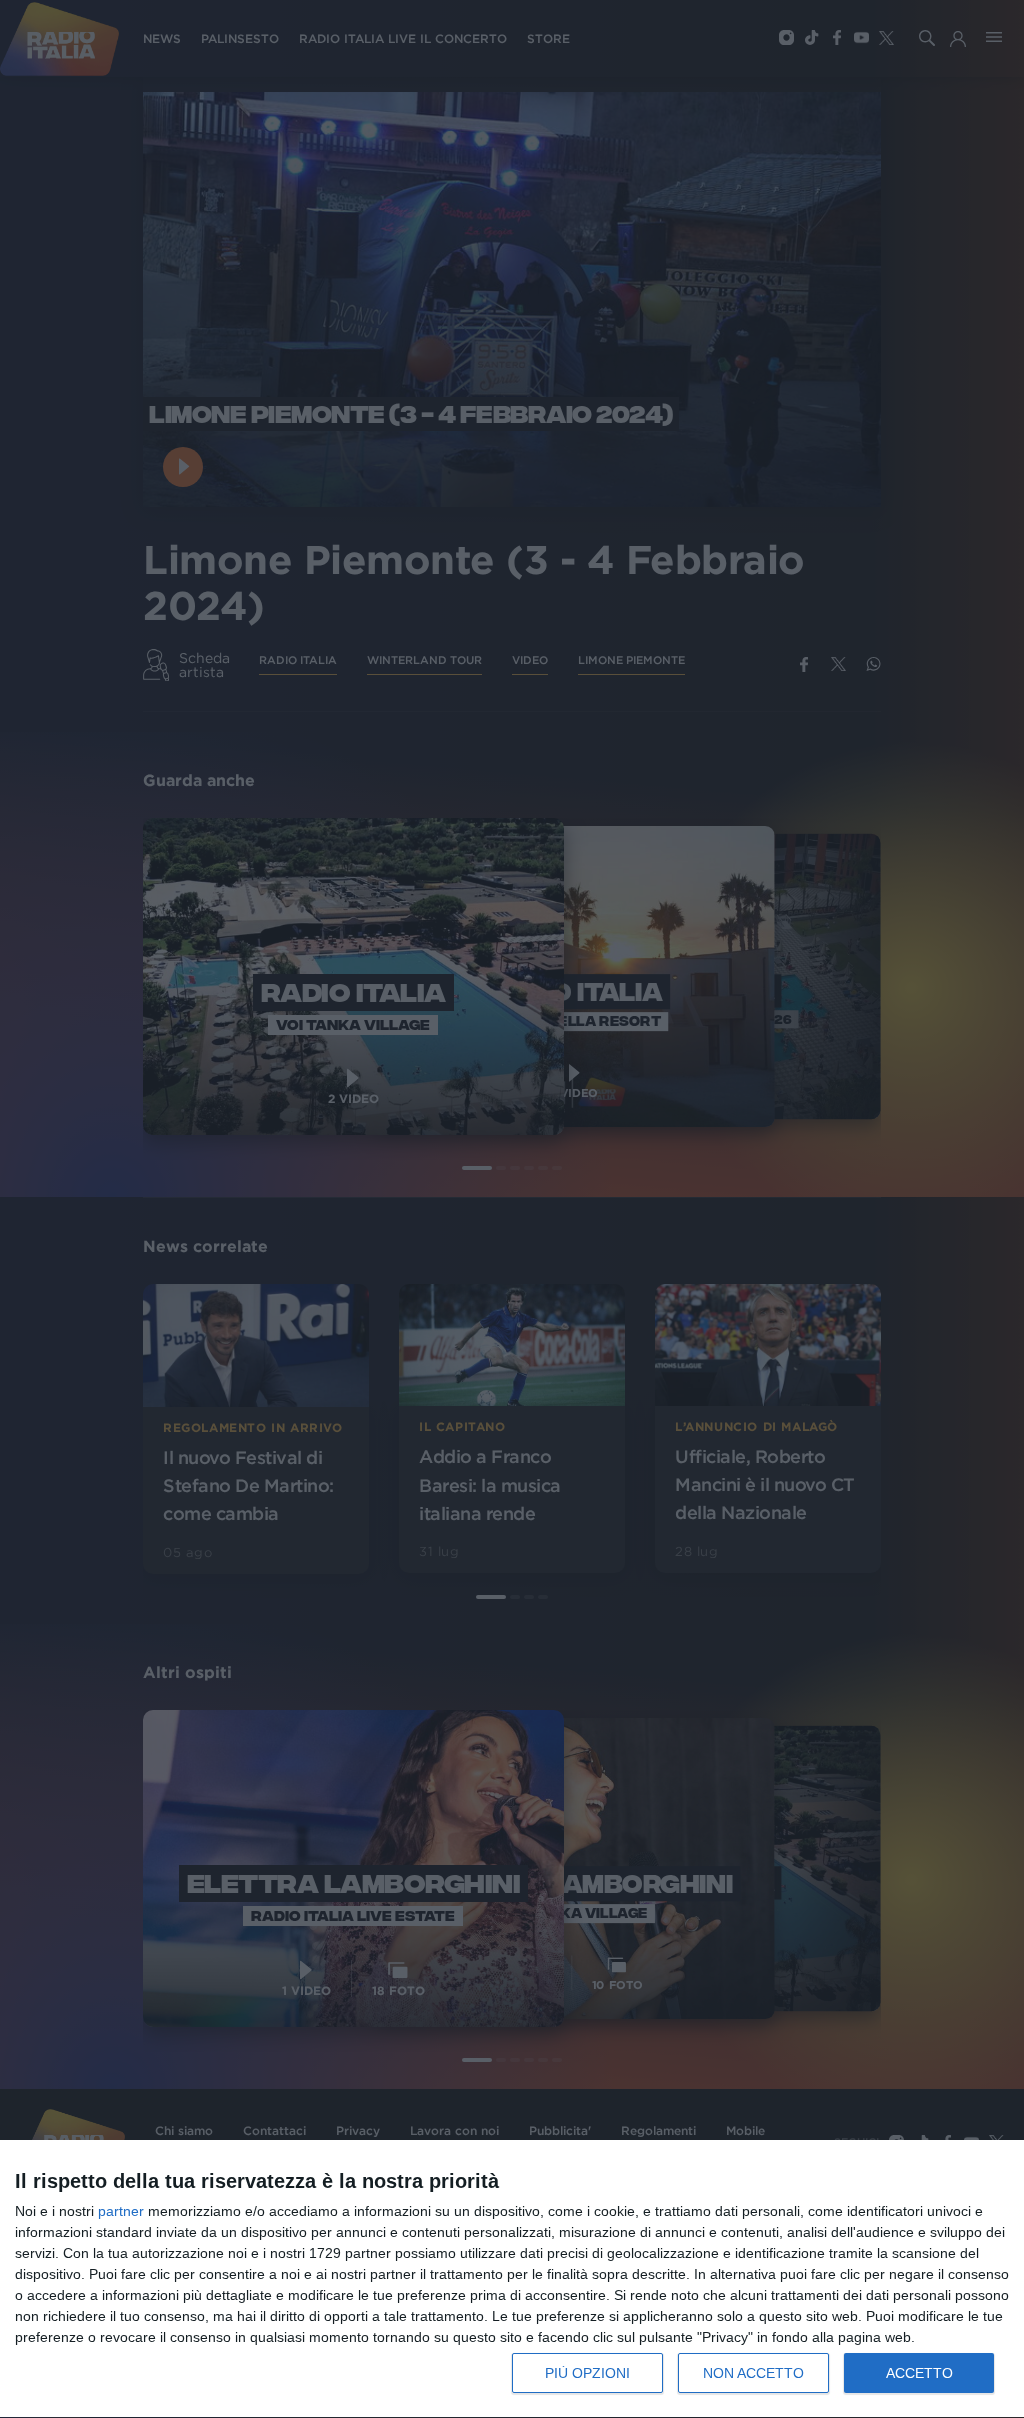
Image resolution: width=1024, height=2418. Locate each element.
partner (121, 2211)
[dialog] (512, 2279)
